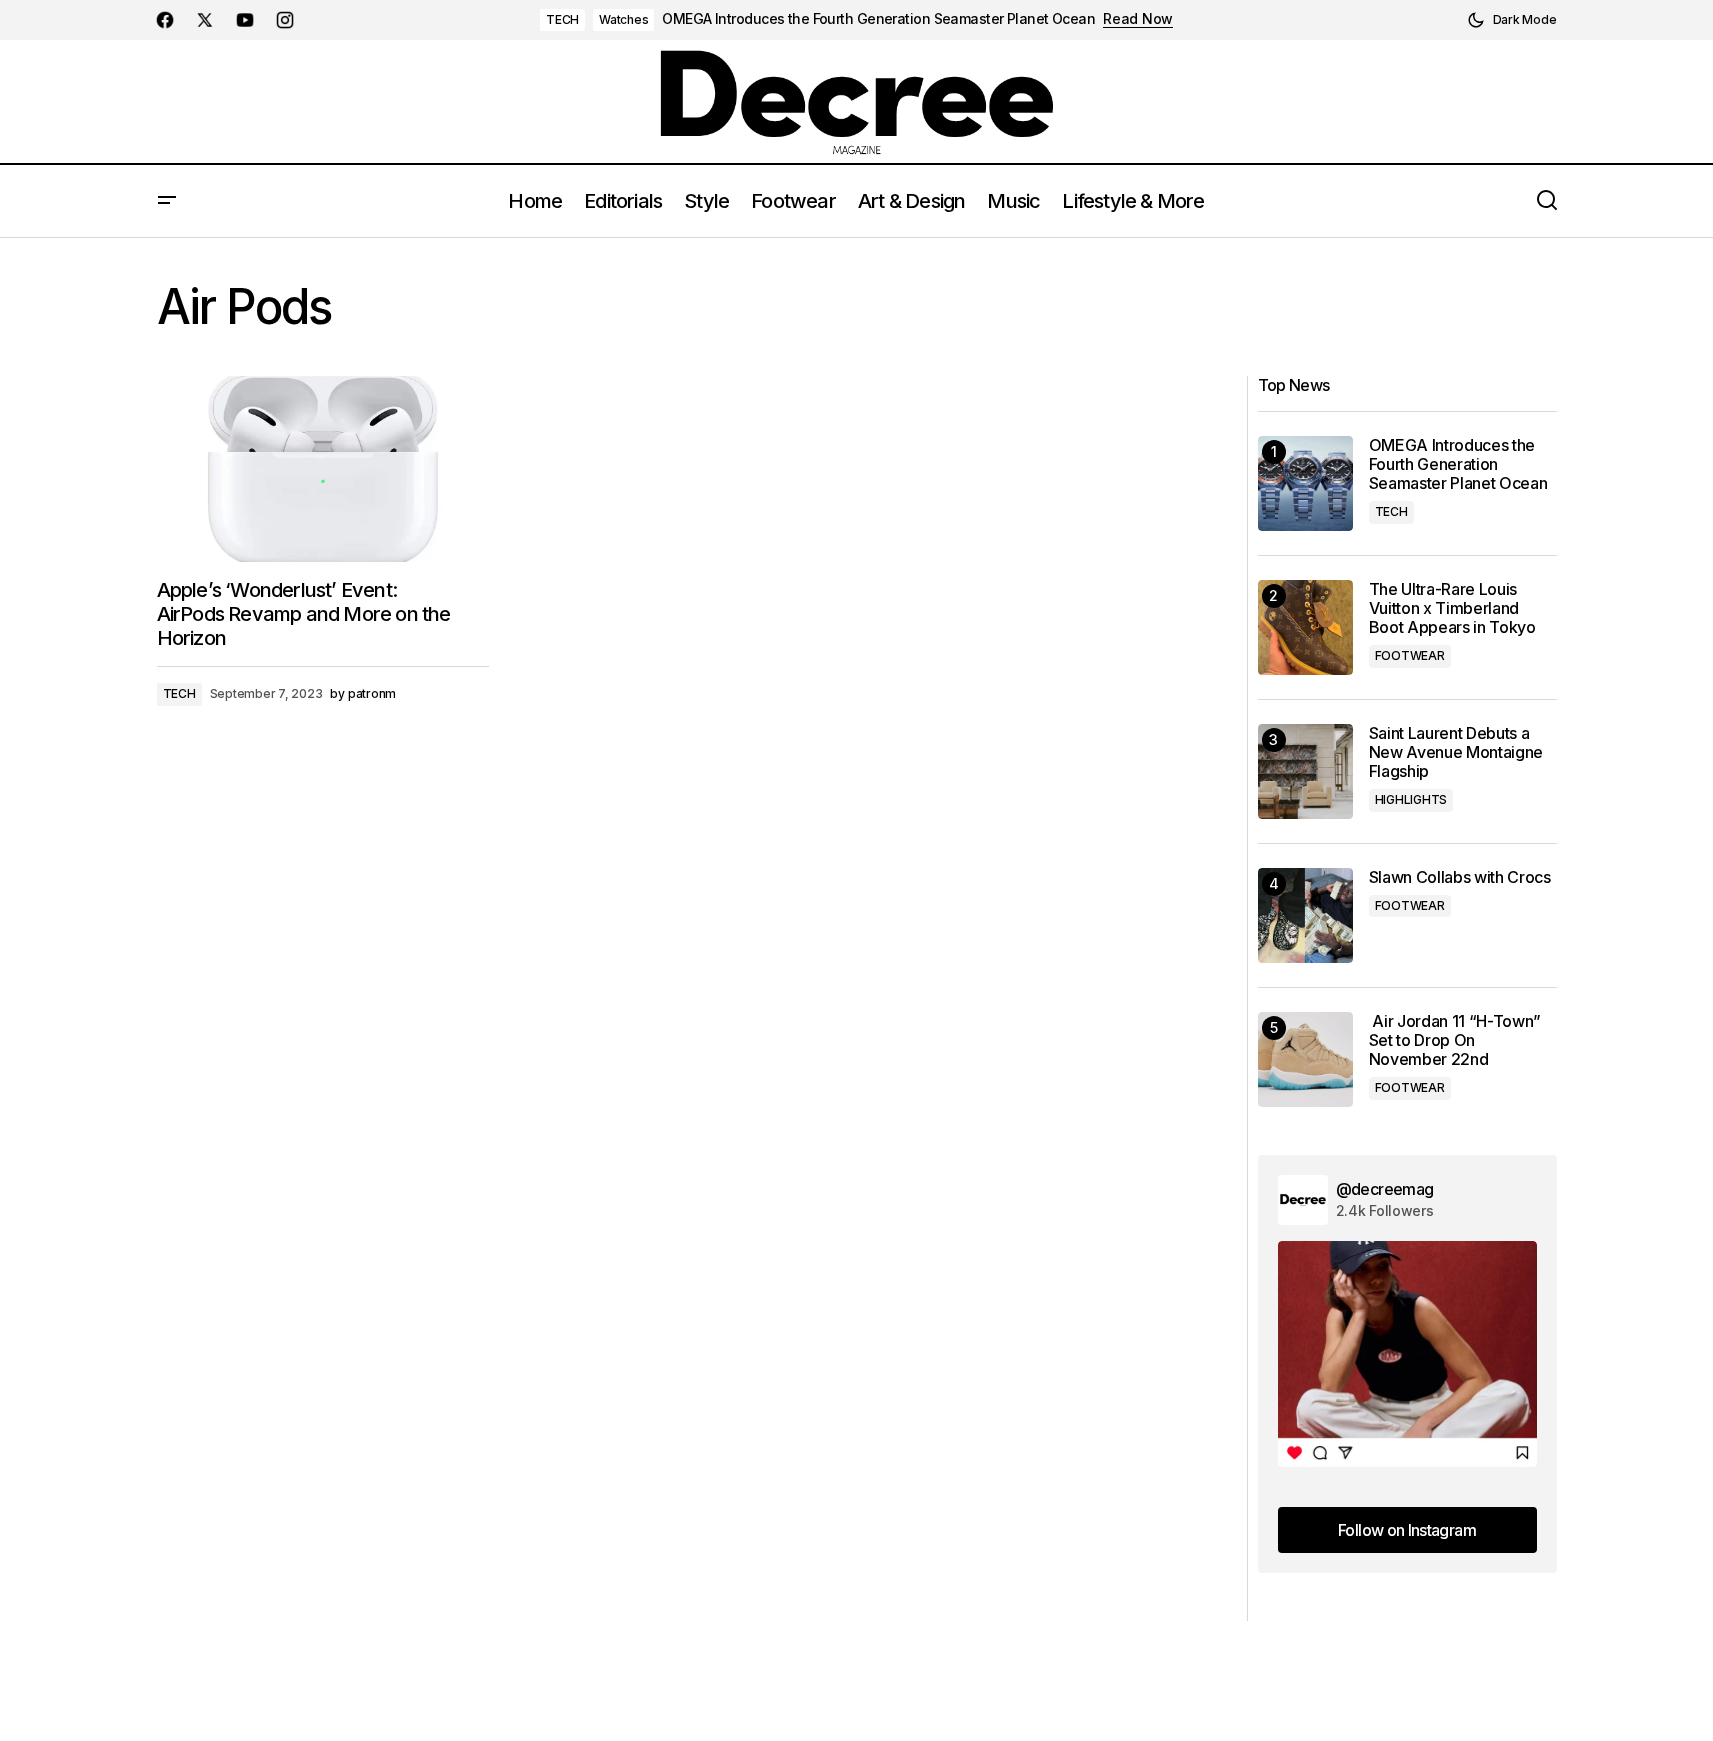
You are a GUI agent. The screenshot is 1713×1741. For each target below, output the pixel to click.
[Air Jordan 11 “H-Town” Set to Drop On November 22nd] (1305, 1059)
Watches (623, 19)
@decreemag (1385, 1189)
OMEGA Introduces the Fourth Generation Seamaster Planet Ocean (878, 19)
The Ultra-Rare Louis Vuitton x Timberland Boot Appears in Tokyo (1452, 608)
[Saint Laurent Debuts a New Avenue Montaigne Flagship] (1305, 771)
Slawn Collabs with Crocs (1460, 877)
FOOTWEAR (1410, 655)
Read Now (1138, 19)
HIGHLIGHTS (1411, 799)
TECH (562, 19)
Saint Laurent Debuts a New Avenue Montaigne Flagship (1456, 752)
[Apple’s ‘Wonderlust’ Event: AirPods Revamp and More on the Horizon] (323, 469)
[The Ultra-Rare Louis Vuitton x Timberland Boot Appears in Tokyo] (1305, 627)
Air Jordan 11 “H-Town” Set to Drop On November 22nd (1455, 1040)
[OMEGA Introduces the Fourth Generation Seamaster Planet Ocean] (1305, 483)
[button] (1512, 20)
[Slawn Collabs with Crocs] (1305, 915)
